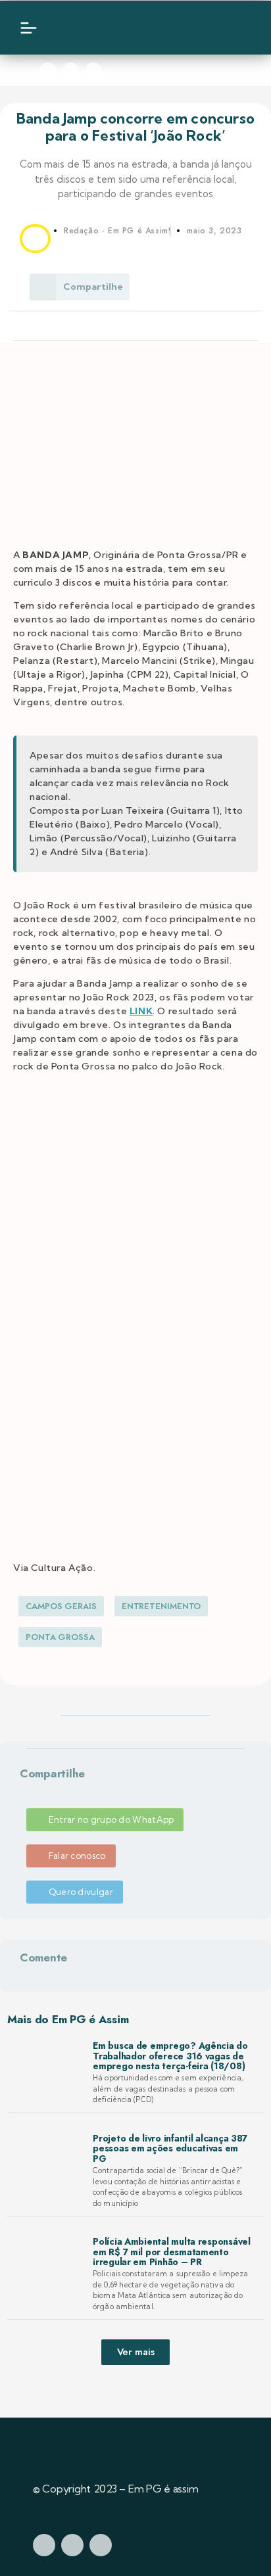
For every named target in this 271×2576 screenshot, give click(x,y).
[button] (22, 1790)
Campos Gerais (61, 1606)
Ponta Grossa (60, 1637)
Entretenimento (161, 1606)
